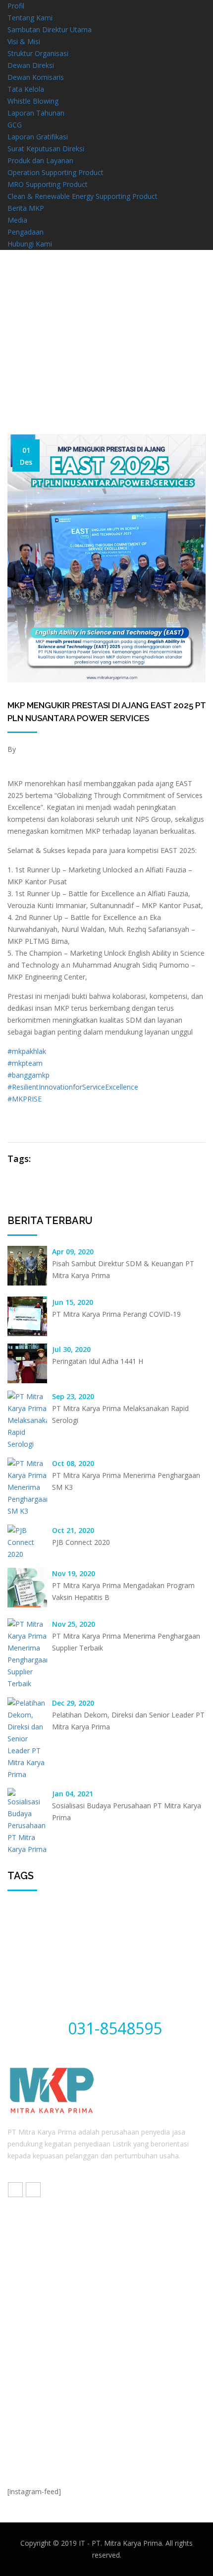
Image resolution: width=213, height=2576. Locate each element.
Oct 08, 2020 (73, 1463)
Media (17, 220)
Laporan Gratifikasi (38, 137)
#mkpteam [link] (25, 1063)
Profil (16, 6)
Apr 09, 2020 (73, 1252)
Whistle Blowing (33, 101)
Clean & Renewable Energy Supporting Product (82, 196)
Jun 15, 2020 (73, 1302)
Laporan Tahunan (36, 113)
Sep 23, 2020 (73, 1396)
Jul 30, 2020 (71, 1349)
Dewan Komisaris (36, 77)
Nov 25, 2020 (74, 1624)
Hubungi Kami (30, 244)
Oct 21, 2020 (73, 1530)
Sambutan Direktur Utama (50, 30)
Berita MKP (26, 208)
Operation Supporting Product (55, 172)
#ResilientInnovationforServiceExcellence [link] (73, 1087)
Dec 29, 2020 (73, 1703)
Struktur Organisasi (38, 53)
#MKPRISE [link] (25, 1099)
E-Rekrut (34, 2321)
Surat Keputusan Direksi (46, 149)
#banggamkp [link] (28, 1075)
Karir (27, 2302)
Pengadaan (26, 232)
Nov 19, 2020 (74, 1573)
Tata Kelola (26, 89)
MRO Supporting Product (48, 184)
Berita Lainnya (107, 379)
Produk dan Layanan (40, 160)
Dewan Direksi (31, 65)
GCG (15, 125)
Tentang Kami (30, 18)
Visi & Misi (24, 41)
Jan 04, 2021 (73, 1794)
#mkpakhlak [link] (27, 1051)
